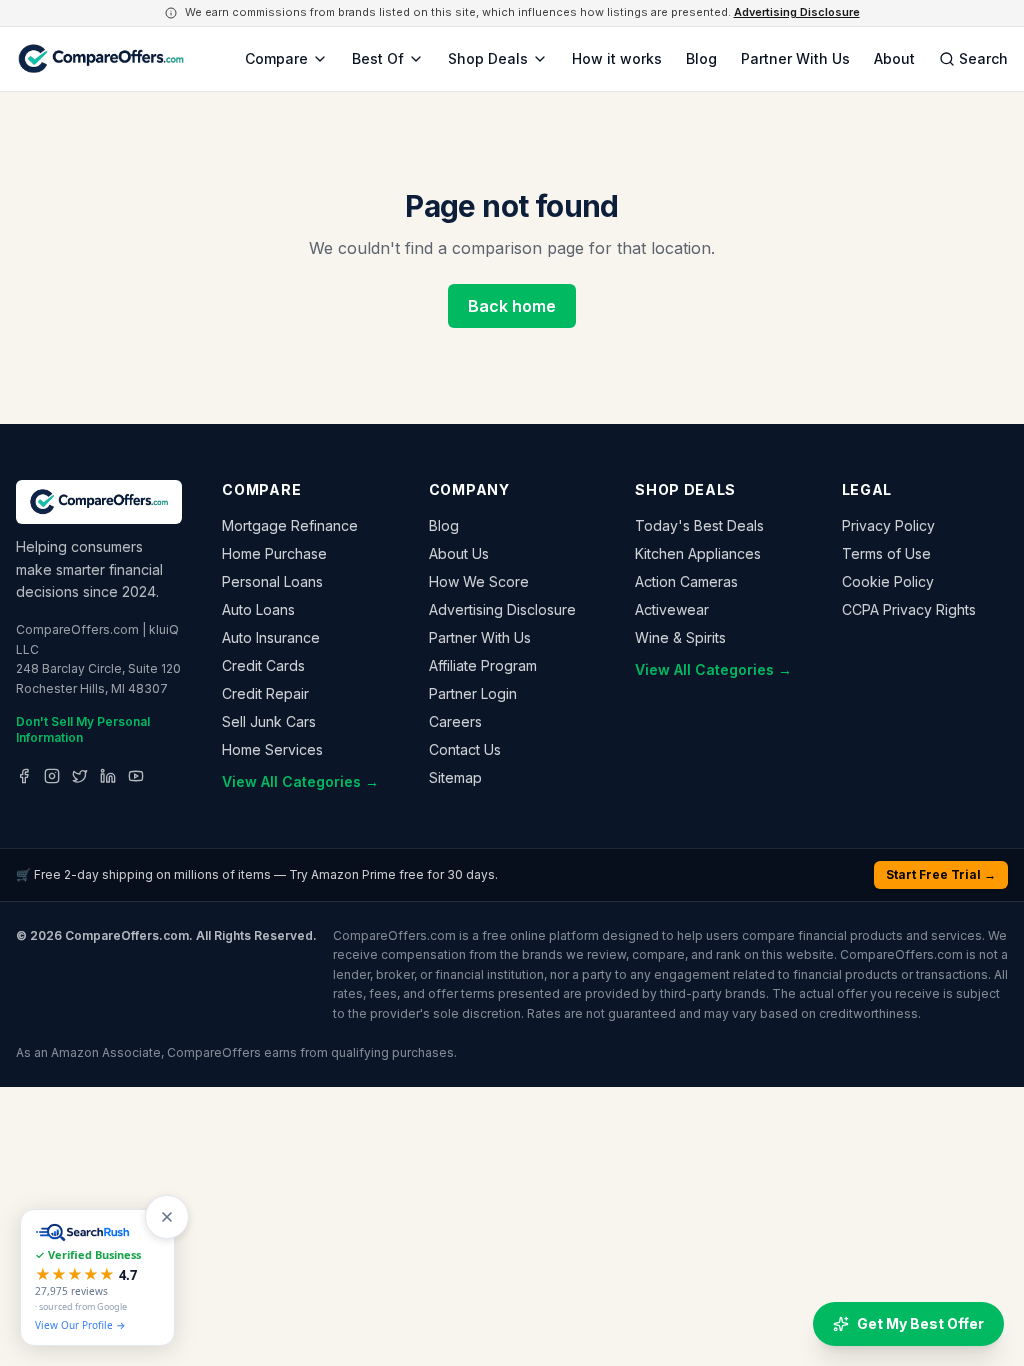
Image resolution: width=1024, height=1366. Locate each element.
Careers (455, 721)
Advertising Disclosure (797, 12)
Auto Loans (258, 609)
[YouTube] (136, 776)
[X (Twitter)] (80, 776)
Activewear (672, 609)
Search (983, 58)
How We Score (479, 581)
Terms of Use (886, 553)
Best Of (378, 58)
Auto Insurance (271, 637)
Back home (512, 306)
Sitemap (455, 777)
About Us (459, 553)
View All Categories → (300, 781)
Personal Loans (272, 581)
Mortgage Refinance (290, 525)
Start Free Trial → (941, 874)
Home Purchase (274, 553)
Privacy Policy (888, 525)
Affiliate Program (483, 665)
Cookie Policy (888, 581)
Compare (276, 58)
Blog (701, 58)
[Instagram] (52, 776)
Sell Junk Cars (269, 721)
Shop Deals (488, 58)
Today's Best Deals (699, 525)
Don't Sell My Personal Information (83, 729)
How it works (617, 58)
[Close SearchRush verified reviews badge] (167, 1217)
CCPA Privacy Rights (909, 609)
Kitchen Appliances (698, 553)
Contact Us (465, 749)
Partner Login (473, 693)
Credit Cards (263, 665)
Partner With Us (795, 58)
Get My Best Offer (920, 1323)
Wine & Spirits (680, 637)
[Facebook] (24, 776)
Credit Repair (265, 693)
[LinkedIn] (108, 776)
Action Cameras (686, 581)
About (894, 58)
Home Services (272, 749)
